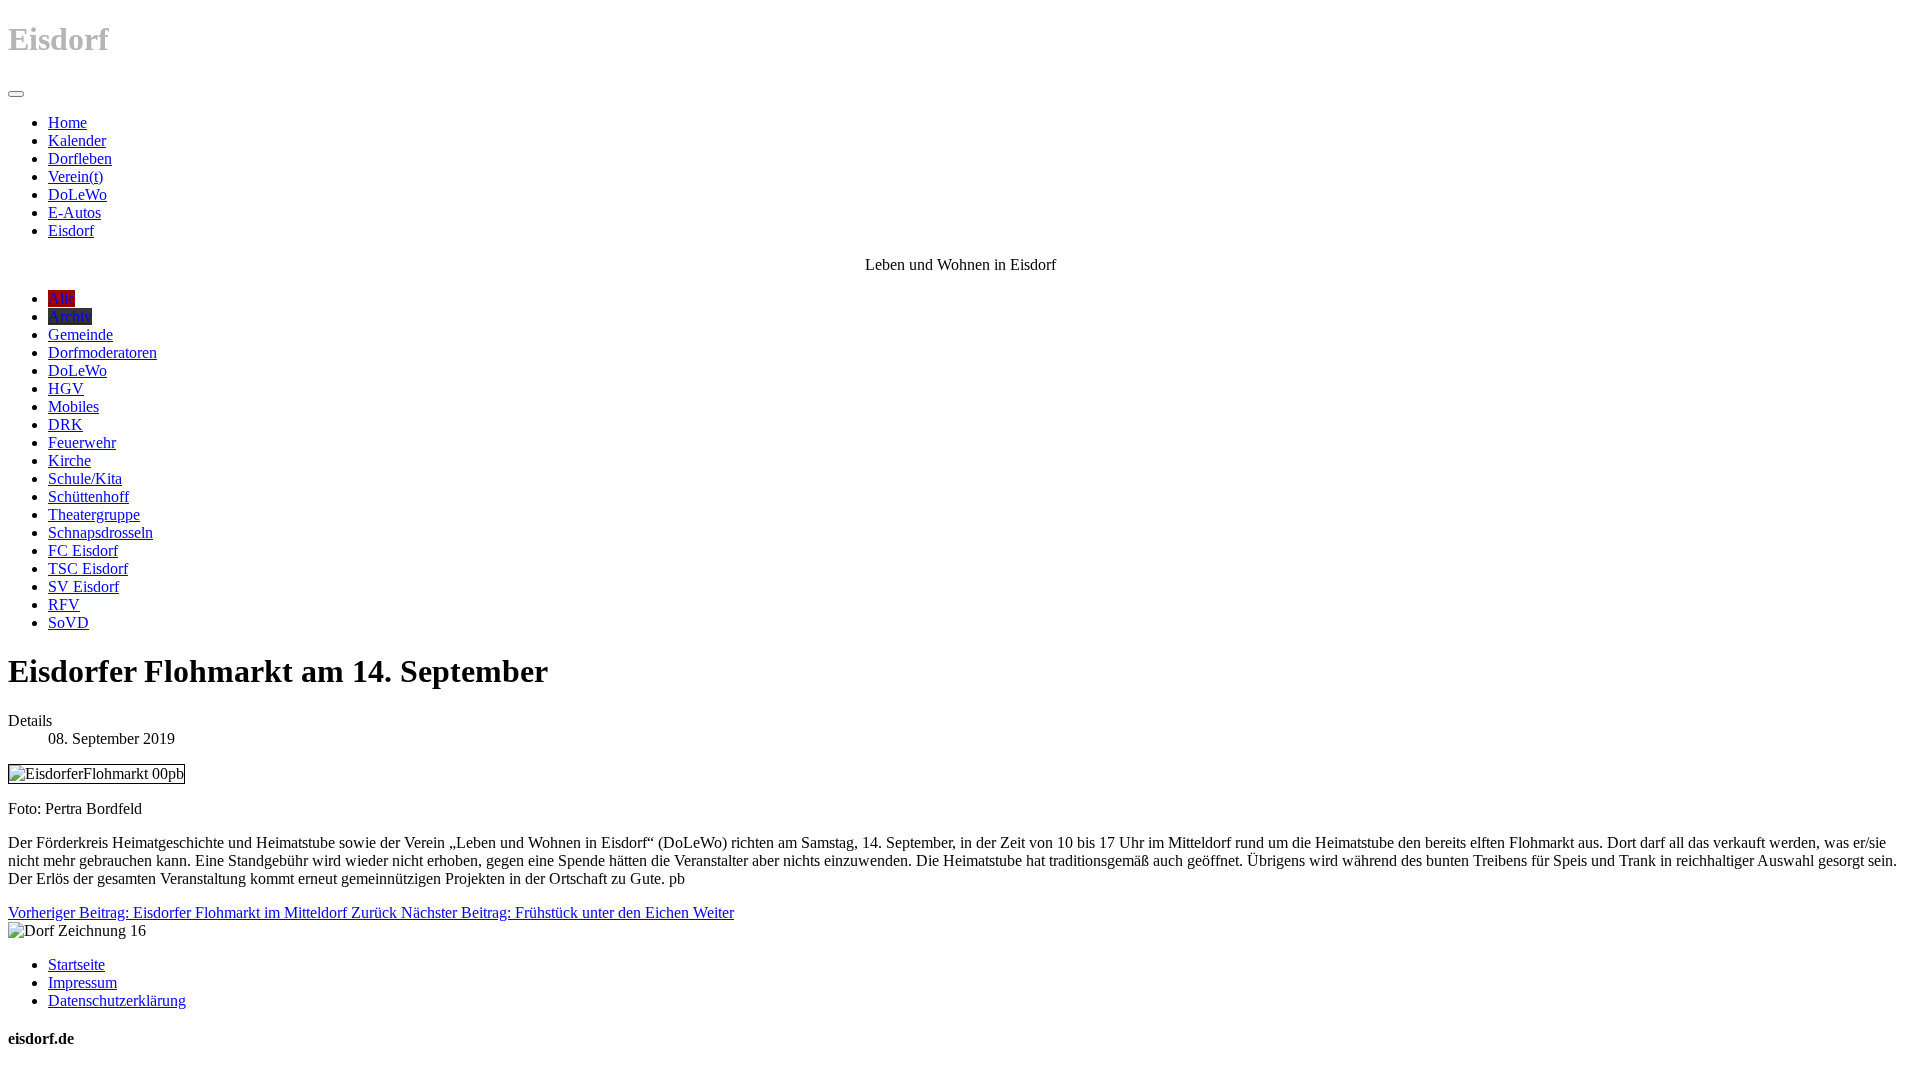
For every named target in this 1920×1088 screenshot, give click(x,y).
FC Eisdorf (83, 550)
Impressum (82, 982)
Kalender (77, 140)
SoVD (68, 622)
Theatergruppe (94, 514)
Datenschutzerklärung (117, 1000)
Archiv (70, 316)
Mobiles (73, 406)
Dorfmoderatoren (102, 352)
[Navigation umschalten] (16, 94)
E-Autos (74, 212)
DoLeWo (77, 194)
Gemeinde (80, 334)
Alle (61, 298)
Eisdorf (71, 230)
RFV (64, 604)
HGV (66, 388)
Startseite (76, 964)
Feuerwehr (82, 442)
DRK (65, 424)
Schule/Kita (85, 478)
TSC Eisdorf (88, 568)
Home (67, 122)
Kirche (69, 460)
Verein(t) (75, 176)
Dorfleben (80, 158)
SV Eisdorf (83, 586)
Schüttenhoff (88, 496)
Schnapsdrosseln (100, 532)
